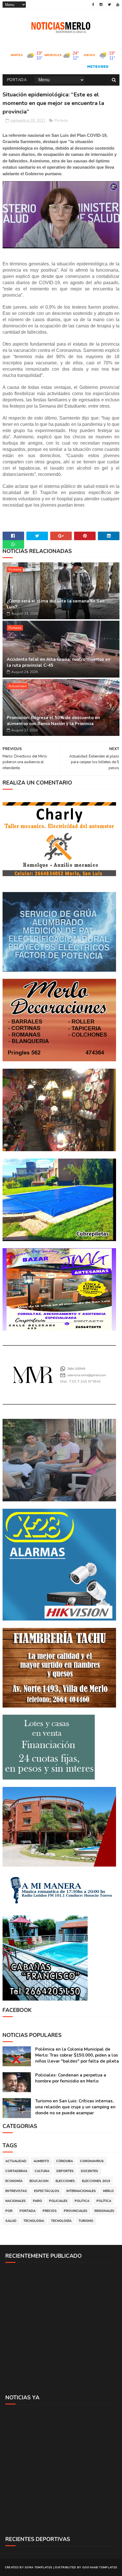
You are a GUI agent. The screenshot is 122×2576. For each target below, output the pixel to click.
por (9, 2211)
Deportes (65, 2171)
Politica (82, 2201)
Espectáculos (47, 2191)
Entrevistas (16, 2191)
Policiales (58, 2201)
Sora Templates (38, 2567)
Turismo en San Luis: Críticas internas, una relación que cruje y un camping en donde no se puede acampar (75, 2107)
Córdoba (65, 2161)
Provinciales (76, 2211)
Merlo (108, 2191)
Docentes (90, 2171)
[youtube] (118, 5)
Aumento (41, 2161)
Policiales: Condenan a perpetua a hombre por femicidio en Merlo (71, 2078)
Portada (17, 80)
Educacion (39, 2181)
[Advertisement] (61, 2328)
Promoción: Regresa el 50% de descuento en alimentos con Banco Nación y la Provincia (53, 721)
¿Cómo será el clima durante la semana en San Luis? (56, 604)
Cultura (42, 2171)
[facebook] (93, 5)
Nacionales (16, 2201)
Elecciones (65, 2181)
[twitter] (109, 5)
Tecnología (61, 2221)
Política (104, 2201)
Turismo (86, 2221)
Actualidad (17, 686)
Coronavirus (92, 2161)
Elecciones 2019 (96, 2181)
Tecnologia (34, 2221)
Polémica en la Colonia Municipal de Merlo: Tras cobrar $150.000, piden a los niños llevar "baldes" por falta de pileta (77, 2055)
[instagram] (101, 5)
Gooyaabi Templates (100, 2567)
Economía (14, 2181)
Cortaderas (16, 2171)
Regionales (104, 2211)
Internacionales (81, 2191)
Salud (11, 2221)
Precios (50, 2211)
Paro (37, 2201)
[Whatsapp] (13, 544)
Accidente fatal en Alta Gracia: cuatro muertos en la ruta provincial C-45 (59, 662)
